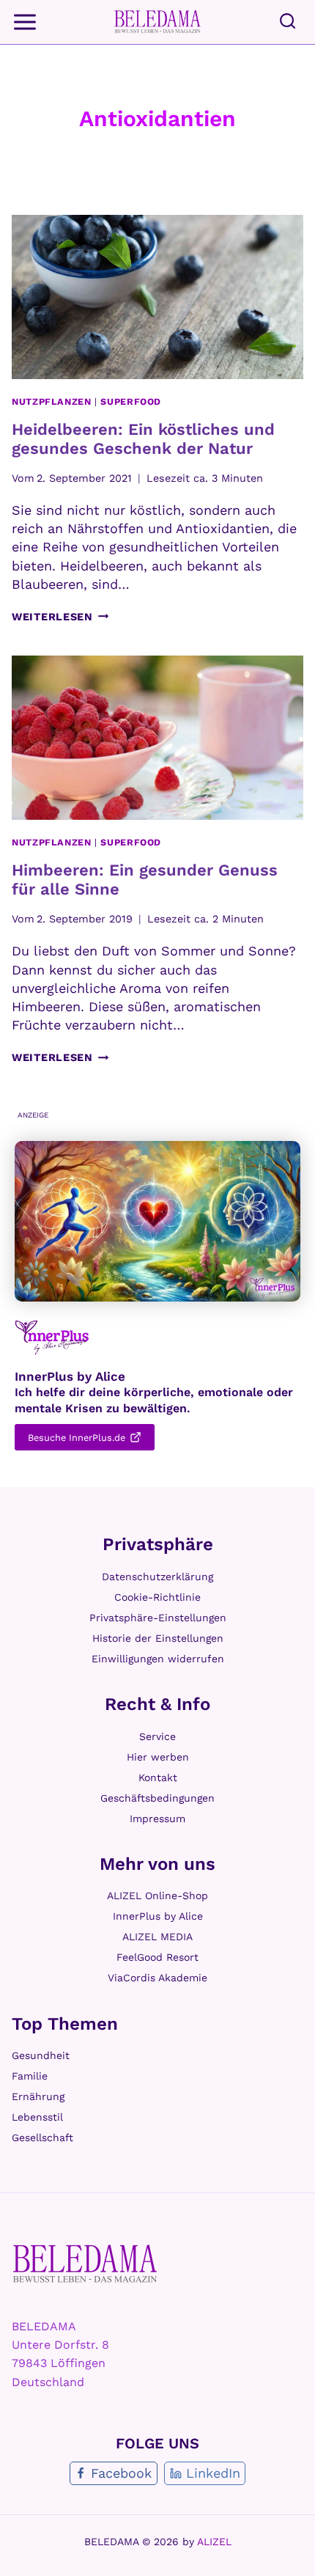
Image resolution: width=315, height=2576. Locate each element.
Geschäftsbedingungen (157, 1798)
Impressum (157, 1819)
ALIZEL (214, 2542)
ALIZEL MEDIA (157, 1937)
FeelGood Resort (157, 1957)
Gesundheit (41, 2055)
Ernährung (38, 2096)
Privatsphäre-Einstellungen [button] (158, 1618)
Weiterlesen (60, 617)
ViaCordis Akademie (157, 1978)
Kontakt (158, 1777)
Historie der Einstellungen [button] (158, 1638)
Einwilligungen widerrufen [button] (158, 1659)
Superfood (131, 401)
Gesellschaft (42, 2138)
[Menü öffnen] (26, 22)
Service (157, 1736)
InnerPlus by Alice (158, 1916)
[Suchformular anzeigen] (288, 22)
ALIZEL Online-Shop (157, 1896)
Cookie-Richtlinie (157, 1597)
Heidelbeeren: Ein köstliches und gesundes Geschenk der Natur (143, 439)
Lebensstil (37, 2117)
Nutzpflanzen (52, 401)
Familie (30, 2076)
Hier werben (158, 1757)
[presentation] (157, 297)
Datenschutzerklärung (157, 1577)
